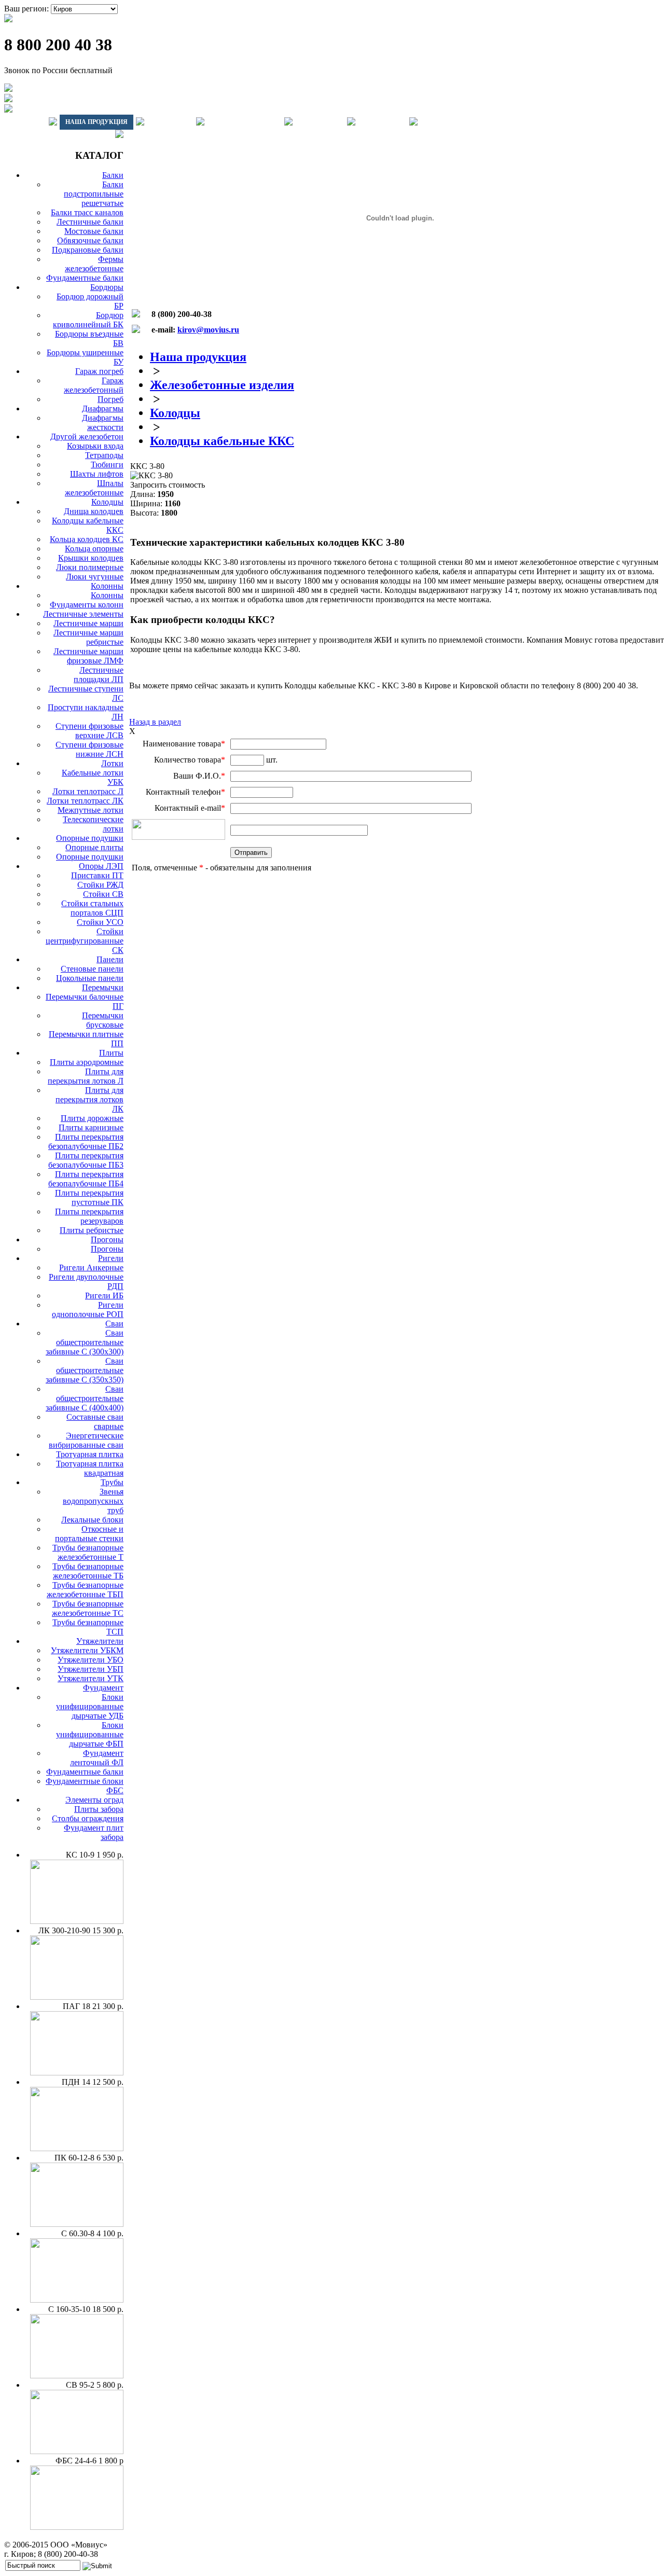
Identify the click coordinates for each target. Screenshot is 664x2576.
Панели (110, 959)
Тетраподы (104, 455)
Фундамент (103, 1688)
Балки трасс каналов (87, 212)
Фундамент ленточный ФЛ (97, 1758)
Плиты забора (99, 1809)
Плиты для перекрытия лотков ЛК (89, 1099)
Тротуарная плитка (90, 1454)
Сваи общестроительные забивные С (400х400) (85, 1398)
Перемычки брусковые (103, 1020)
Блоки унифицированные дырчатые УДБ (90, 1706)
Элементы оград (94, 1800)
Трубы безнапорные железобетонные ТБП (85, 1590)
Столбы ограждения (88, 1818)
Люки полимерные (90, 567)
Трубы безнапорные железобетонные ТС (88, 1608)
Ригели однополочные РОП (88, 1310)
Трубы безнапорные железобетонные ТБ (88, 1571)
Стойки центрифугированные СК (85, 941)
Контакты (382, 122)
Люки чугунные (95, 577)
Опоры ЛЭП (101, 866)
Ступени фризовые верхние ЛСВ (89, 731)
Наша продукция (96, 122)
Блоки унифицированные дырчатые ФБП (90, 1734)
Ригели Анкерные (91, 1268)
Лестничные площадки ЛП (99, 675)
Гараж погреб (99, 371)
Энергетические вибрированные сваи (86, 1440)
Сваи (114, 1324)
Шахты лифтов (97, 474)
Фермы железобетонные (94, 264)
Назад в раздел (155, 722)
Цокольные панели (90, 978)
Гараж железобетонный (94, 385)
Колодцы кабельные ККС (222, 441)
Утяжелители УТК (91, 1678)
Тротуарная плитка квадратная (90, 1468)
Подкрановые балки (88, 250)
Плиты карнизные (91, 1127)
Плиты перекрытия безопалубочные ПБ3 (86, 1160)
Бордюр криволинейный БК (88, 320)
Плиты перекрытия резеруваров (89, 1216)
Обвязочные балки (90, 240)
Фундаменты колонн (87, 605)
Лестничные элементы (83, 614)
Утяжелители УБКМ (87, 1650)
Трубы (112, 1482)
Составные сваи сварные (95, 1422)
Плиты (111, 1053)
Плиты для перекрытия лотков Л (86, 1076)
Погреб (110, 399)
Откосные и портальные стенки (89, 1534)
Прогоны (107, 1239)
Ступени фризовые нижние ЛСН (89, 749)
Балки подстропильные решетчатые (94, 194)
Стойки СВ (103, 894)
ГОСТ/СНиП (320, 122)
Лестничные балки (90, 222)
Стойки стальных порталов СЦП (92, 908)
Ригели (111, 1258)
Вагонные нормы (244, 122)
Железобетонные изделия (222, 385)
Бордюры (107, 287)
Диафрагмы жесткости (103, 423)
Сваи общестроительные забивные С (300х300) (85, 1342)
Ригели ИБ (104, 1296)
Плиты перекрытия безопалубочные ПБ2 (86, 1141)
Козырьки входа (95, 446)
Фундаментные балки (85, 278)
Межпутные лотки (91, 810)
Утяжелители (100, 1641)
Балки (113, 175)
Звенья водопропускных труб (93, 1501)
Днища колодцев (94, 511)
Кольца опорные (94, 549)
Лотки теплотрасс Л (88, 791)
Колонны (107, 586)
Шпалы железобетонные (94, 488)
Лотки (112, 763)
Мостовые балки (94, 231)
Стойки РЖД (100, 885)
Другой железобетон (87, 437)
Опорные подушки (90, 838)
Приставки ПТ (97, 875)
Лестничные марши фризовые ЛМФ (88, 656)
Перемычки (103, 987)
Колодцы (107, 502)
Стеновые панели (92, 969)
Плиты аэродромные (87, 1062)
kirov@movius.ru (208, 330)
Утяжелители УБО (91, 1660)
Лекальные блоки (92, 1520)
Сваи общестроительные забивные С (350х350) (85, 1370)
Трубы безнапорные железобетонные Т (88, 1552)
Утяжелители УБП (91, 1669)
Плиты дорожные (92, 1118)
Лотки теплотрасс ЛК (85, 801)
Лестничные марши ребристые (88, 637)
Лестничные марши (88, 623)
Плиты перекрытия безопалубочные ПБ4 (86, 1179)
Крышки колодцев (91, 558)
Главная (25, 122)
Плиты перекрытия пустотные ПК (89, 1197)
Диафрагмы (103, 408)
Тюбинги (107, 465)
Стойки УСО (100, 922)
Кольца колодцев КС (87, 539)
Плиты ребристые (92, 1230)
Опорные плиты (94, 847)
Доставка (170, 122)
